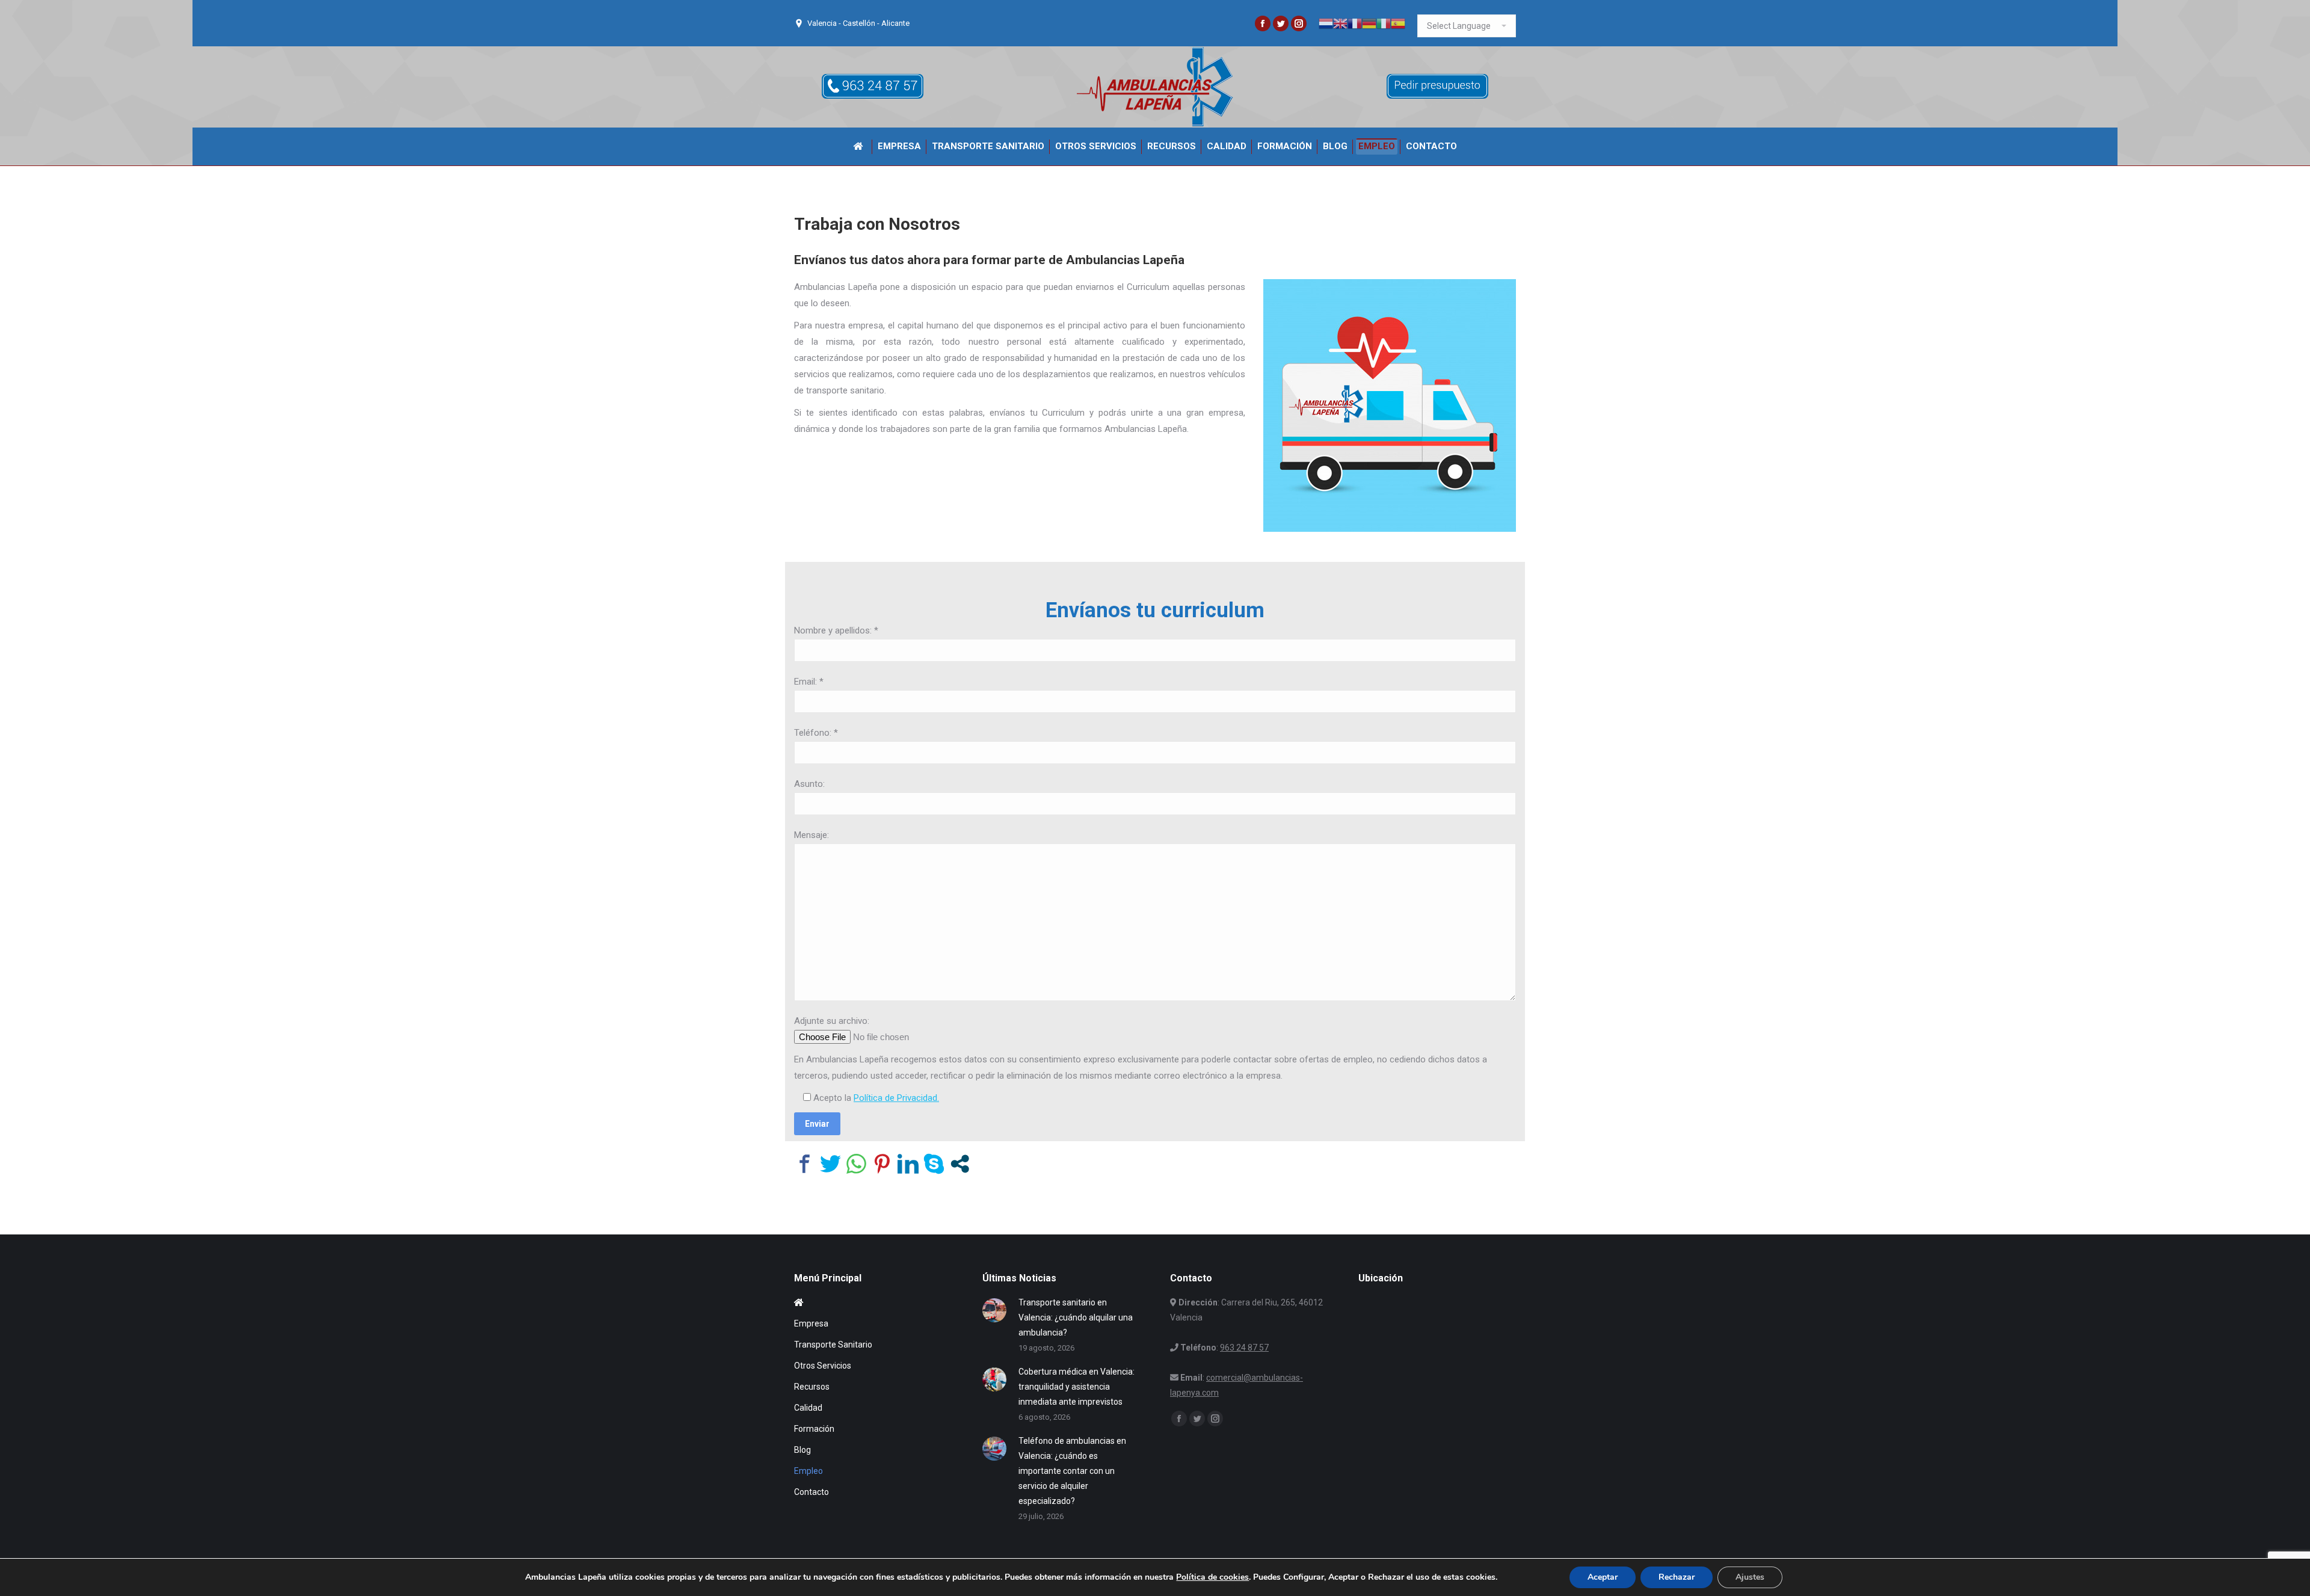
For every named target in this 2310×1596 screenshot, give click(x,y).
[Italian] (1384, 23)
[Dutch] (1326, 23)
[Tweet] (830, 1164)
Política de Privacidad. (896, 1098)
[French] (1355, 23)
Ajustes (1750, 1577)
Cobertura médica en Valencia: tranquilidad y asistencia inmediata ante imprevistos (1076, 1387)
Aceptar (1603, 1577)
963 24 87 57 (1244, 1348)
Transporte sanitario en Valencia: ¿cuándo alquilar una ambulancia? (1076, 1317)
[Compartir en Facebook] (805, 1164)
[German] (1369, 23)
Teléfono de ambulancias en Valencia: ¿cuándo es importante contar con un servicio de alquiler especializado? (1072, 1471)
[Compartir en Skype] (934, 1164)
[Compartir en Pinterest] (882, 1164)
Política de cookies (1212, 1577)
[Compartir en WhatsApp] (856, 1164)
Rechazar (1677, 1577)
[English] (1340, 23)
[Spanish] (1398, 23)
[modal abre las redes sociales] (960, 1164)
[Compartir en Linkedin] (908, 1164)
